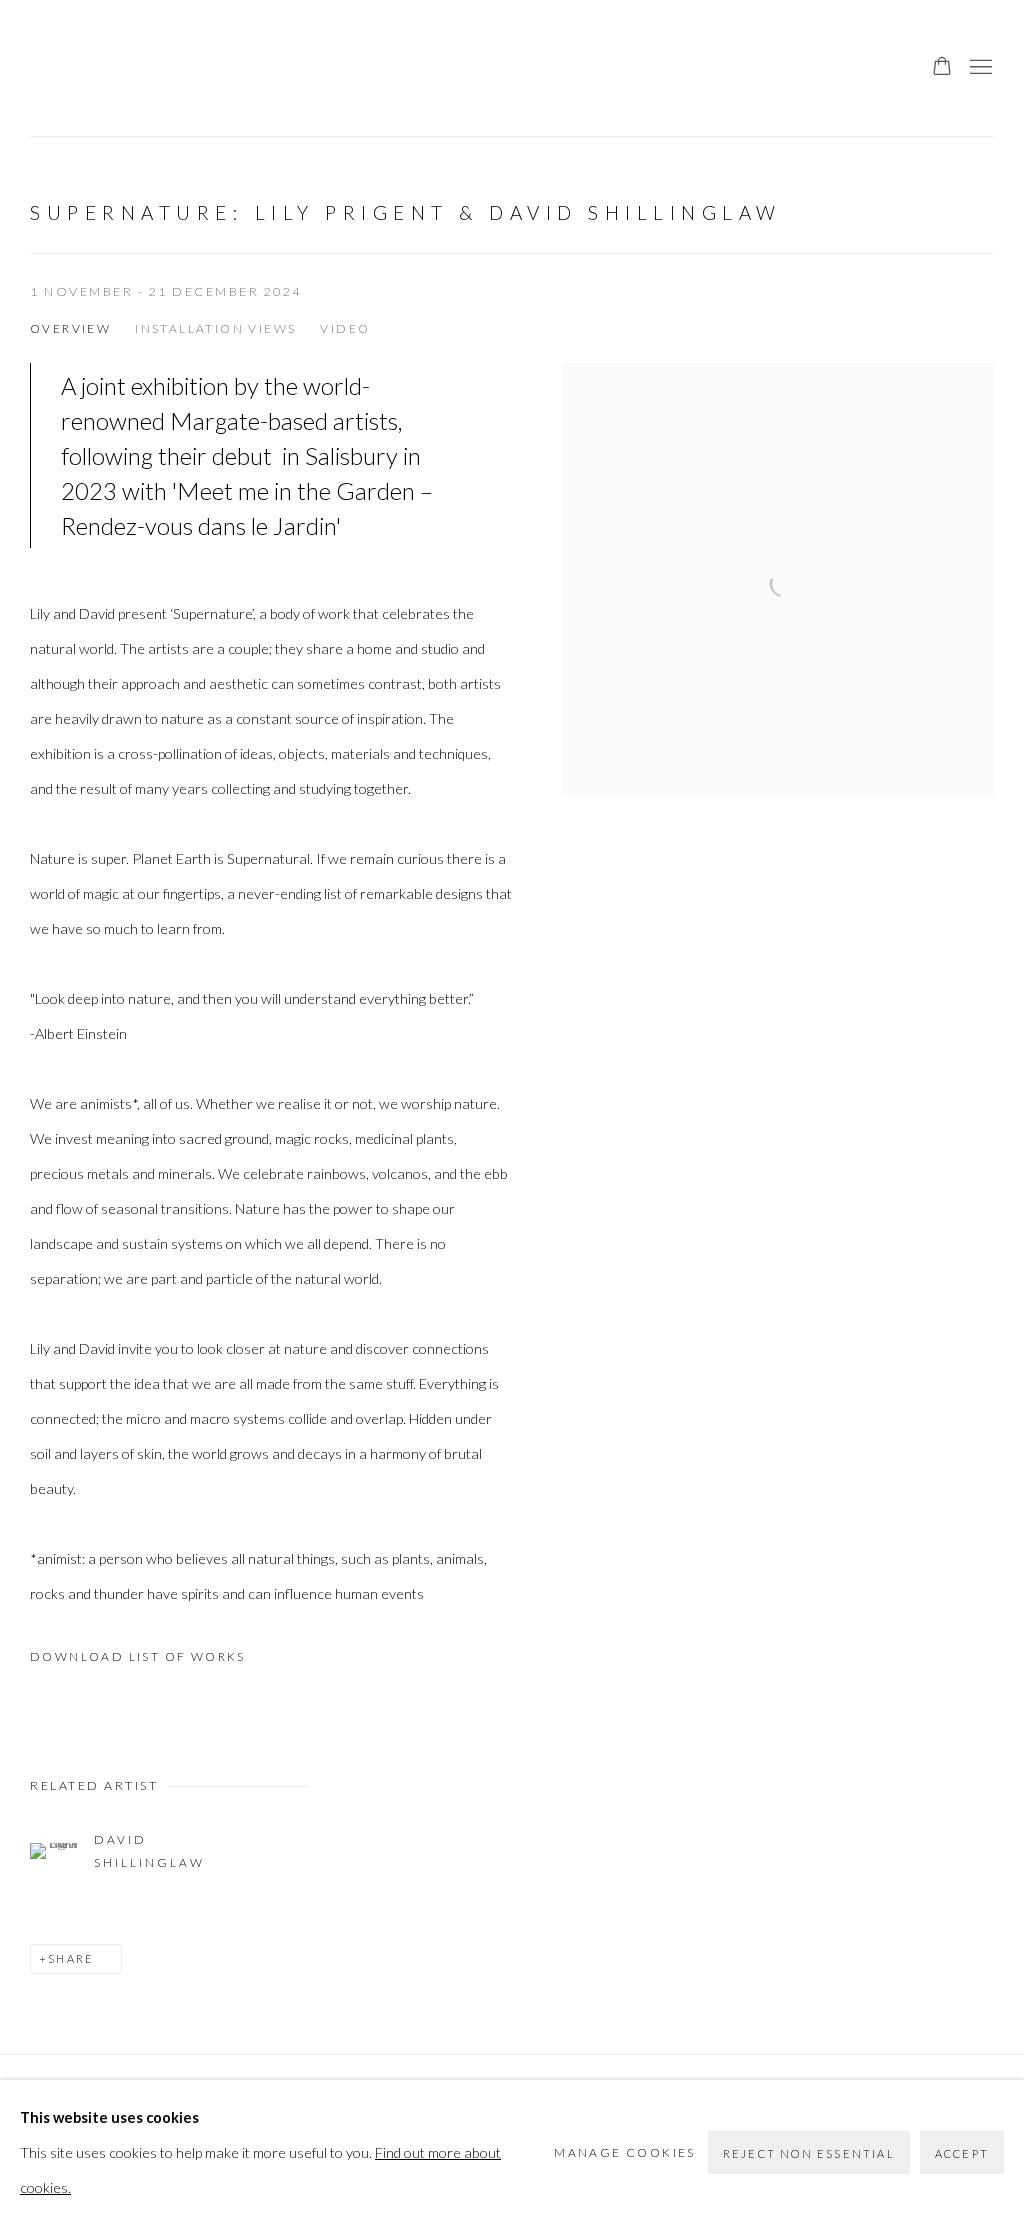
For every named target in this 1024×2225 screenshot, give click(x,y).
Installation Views (215, 328)
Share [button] (71, 1958)
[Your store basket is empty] (942, 68)
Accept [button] (962, 2153)
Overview (70, 328)
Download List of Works (138, 1656)
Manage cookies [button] (625, 2152)
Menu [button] (979, 68)
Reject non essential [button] (809, 2153)
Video (345, 328)
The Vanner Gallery (70, 68)
